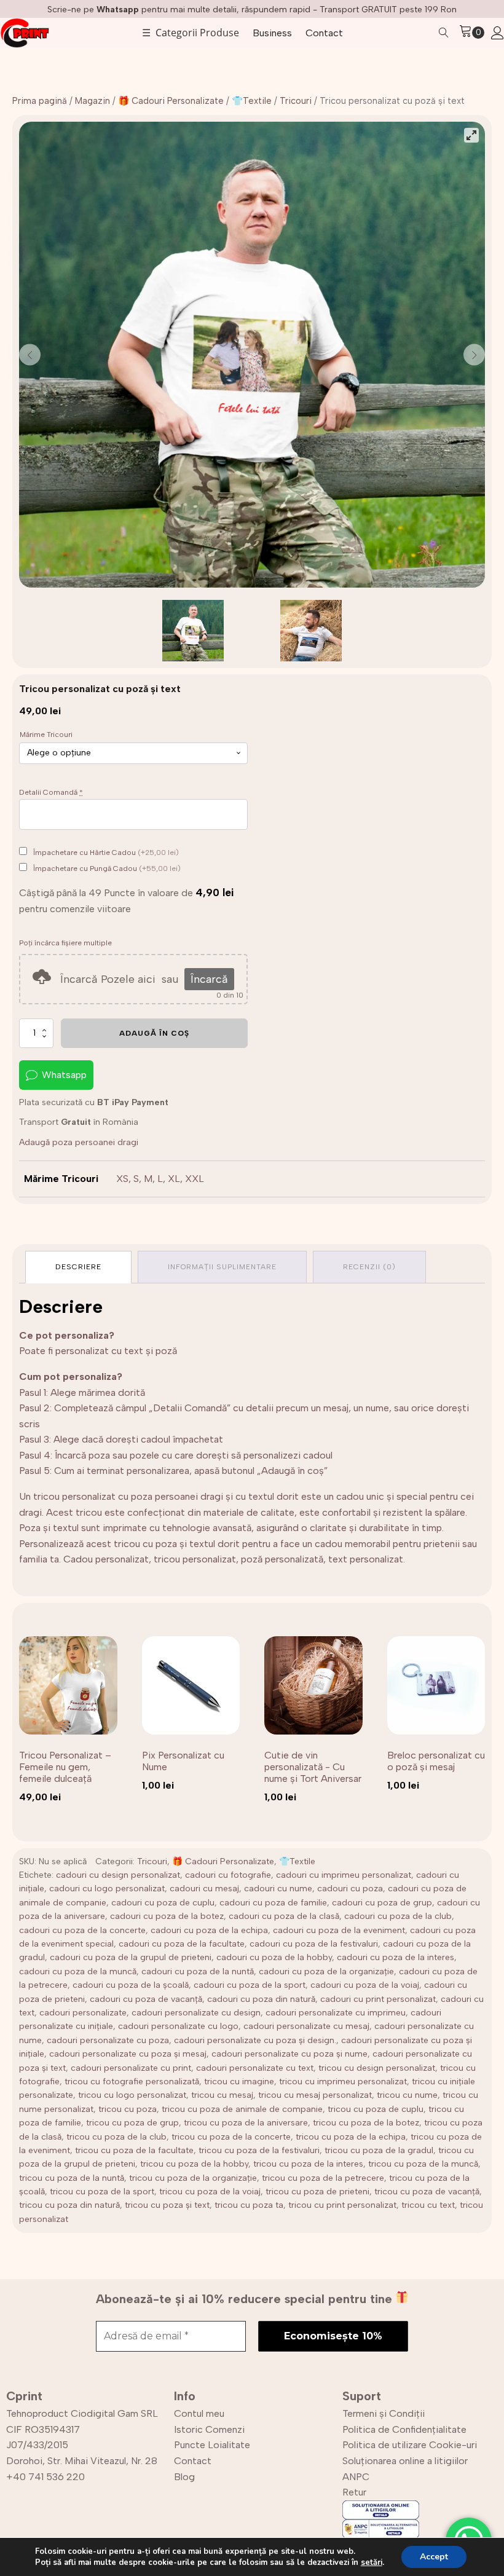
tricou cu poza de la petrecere (323, 2178)
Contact (324, 33)
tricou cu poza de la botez (366, 2123)
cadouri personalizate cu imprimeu (336, 2013)
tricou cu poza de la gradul (379, 2150)
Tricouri (296, 101)
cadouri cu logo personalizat (107, 1889)
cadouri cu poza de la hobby (274, 1957)
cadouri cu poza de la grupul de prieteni (131, 1957)
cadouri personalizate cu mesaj (306, 2026)
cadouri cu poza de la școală (131, 1985)
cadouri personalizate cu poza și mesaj (128, 2054)
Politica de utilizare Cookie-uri (410, 2445)
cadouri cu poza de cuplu (163, 1903)
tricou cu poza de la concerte (231, 2137)
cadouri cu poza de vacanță (146, 1999)
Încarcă (209, 979)
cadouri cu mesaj (204, 1889)
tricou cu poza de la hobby (194, 2164)
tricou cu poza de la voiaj (210, 2192)
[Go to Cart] (472, 33)
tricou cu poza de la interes (308, 2164)
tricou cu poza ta (249, 2205)
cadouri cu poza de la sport (250, 1985)
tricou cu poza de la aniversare (246, 2123)
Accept (434, 2557)
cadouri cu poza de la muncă (78, 1971)
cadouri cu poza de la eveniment (339, 1930)
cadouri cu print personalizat (378, 1999)
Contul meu (199, 2413)
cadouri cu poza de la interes (396, 1957)
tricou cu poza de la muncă (423, 2164)
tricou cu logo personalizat (132, 2095)
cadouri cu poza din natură (261, 1999)
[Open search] (444, 33)
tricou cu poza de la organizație (193, 2178)
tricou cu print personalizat (342, 2205)
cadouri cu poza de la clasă (284, 1916)
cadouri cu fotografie (228, 1875)
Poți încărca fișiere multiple (65, 943)
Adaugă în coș (154, 1033)
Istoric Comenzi (209, 2429)
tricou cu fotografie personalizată (132, 2082)
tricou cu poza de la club (116, 2137)
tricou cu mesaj (222, 2095)
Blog (184, 2477)
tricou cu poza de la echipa (351, 2137)
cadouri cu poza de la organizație (326, 1971)
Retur (354, 2492)
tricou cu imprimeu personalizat (343, 2082)
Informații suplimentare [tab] (222, 1267)
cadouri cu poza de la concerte (82, 1930)
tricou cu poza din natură (69, 2205)
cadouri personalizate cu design (196, 2013)
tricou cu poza (128, 2109)
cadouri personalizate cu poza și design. (255, 2040)
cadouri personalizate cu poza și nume (289, 2054)
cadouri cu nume (278, 1889)
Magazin (93, 101)
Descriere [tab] (78, 1267)
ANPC (356, 2477)
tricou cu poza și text (167, 2205)
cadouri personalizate (83, 2013)
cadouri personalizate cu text (255, 2068)
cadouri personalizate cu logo (178, 2026)
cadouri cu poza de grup (382, 1903)
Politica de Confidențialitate (404, 2429)
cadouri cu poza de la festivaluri (314, 1944)
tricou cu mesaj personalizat (315, 2095)
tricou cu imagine (239, 2082)
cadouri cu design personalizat (118, 1875)
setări (372, 2562)
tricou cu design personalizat (377, 2068)
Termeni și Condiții (384, 2413)
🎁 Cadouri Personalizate (171, 101)
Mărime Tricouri (46, 735)
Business (272, 33)
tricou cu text (428, 2205)
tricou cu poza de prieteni (317, 2192)
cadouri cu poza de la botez (167, 1916)
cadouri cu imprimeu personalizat (344, 1875)
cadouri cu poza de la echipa (209, 1930)
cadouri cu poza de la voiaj (365, 1985)
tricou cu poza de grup (132, 2123)
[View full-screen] (471, 135)
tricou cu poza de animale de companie (242, 2109)
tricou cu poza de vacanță (427, 2192)
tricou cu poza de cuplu (376, 2109)
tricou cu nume (407, 2095)
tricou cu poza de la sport (102, 2192)
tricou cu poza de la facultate (134, 2150)
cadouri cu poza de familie (273, 1903)
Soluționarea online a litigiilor (405, 2461)
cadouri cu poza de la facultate (182, 1944)
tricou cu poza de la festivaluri (259, 2150)
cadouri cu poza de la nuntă (198, 1971)
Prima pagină (40, 101)
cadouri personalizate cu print (131, 2068)
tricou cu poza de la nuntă (72, 2178)
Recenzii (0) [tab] (369, 1267)
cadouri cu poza (350, 1889)
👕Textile (252, 101)
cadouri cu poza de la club (398, 1916)
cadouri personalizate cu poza (108, 2040)
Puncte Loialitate (212, 2445)
